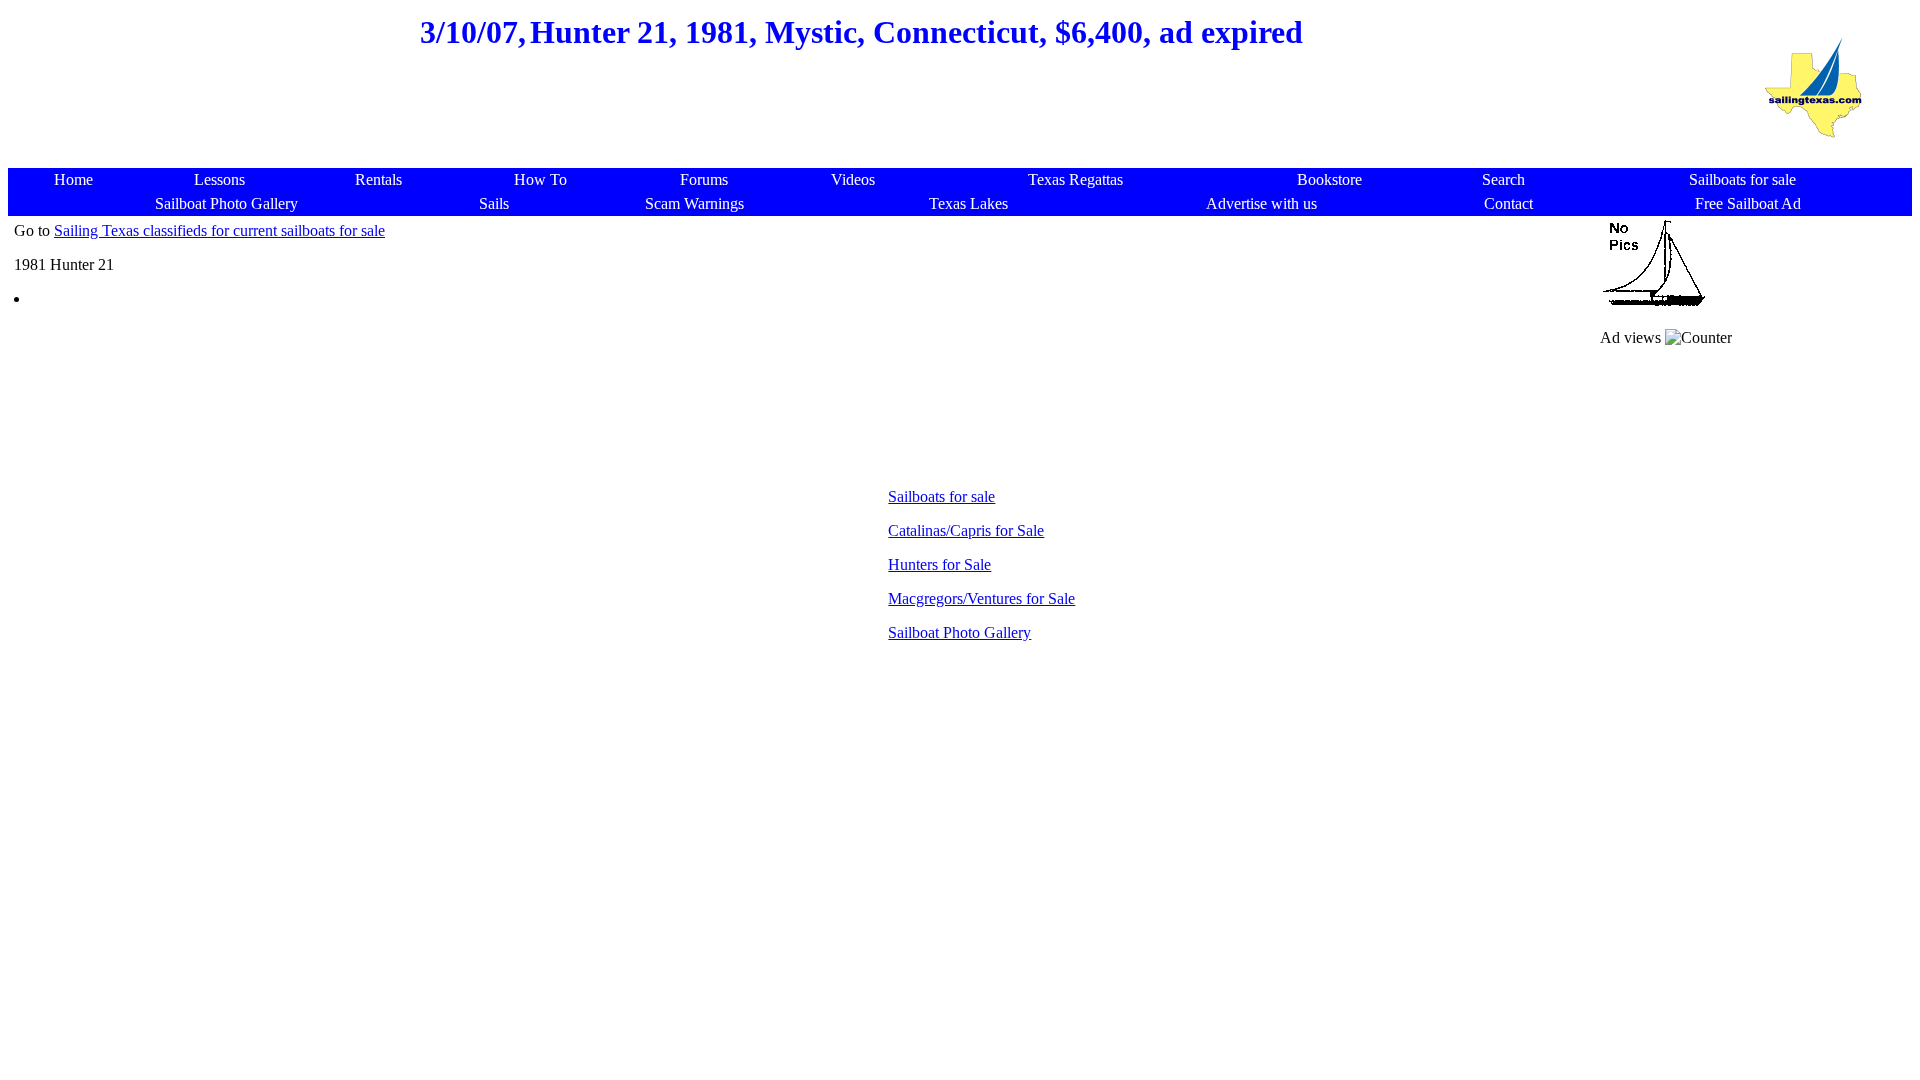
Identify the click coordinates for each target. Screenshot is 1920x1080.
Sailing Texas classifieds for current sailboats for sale (219, 230)
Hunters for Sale (939, 564)
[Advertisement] (862, 120)
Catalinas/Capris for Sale (966, 530)
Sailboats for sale (941, 496)
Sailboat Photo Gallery (959, 632)
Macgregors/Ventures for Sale (981, 598)
